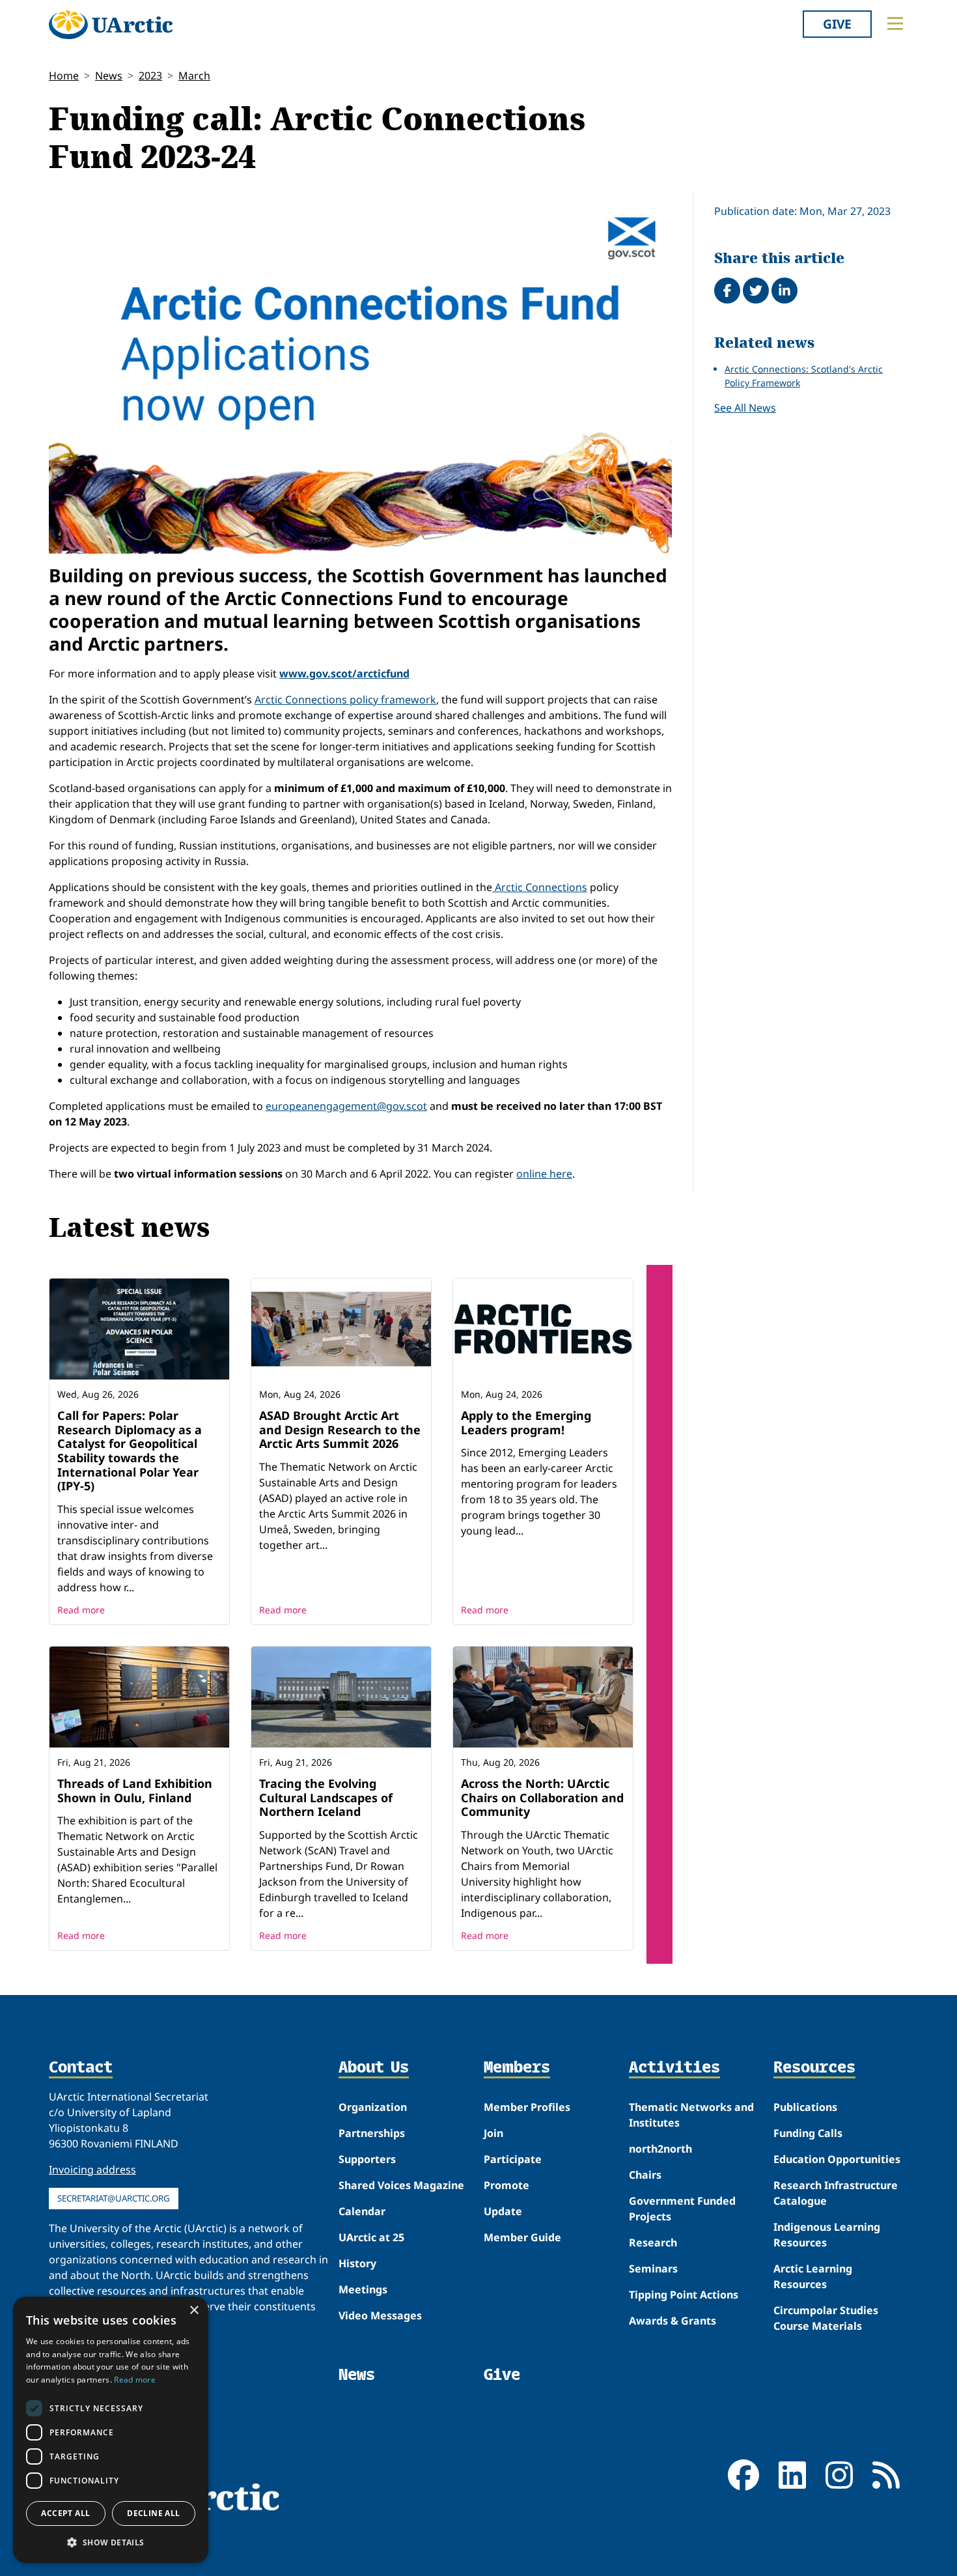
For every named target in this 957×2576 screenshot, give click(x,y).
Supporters (367, 2159)
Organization (373, 2107)
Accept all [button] (65, 2513)
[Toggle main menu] (895, 23)
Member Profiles (527, 2107)
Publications (805, 2107)
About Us (374, 2068)
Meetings (363, 2289)
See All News (745, 408)
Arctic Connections (540, 887)
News (109, 76)
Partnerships (372, 2133)
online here (544, 1174)
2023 (150, 76)
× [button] (194, 2311)
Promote (506, 2185)
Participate (513, 2159)
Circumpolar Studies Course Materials (826, 2318)
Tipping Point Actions (684, 2295)
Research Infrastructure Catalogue (836, 2193)
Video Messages (380, 2315)
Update (503, 2211)
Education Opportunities (837, 2159)
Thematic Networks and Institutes (691, 2115)
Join (493, 2133)
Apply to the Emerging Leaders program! (526, 1422)
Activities (674, 2068)
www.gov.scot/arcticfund (344, 673)
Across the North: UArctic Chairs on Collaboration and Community (542, 1797)
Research (653, 2243)
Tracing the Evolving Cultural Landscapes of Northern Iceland (326, 1797)
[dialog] (111, 2430)
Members (517, 2068)
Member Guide (522, 2237)
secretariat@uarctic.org (114, 2198)
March (194, 76)
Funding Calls (808, 2133)
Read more (81, 1610)
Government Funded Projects (682, 2209)
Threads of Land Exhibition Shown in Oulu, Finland (135, 1790)
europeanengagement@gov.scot (346, 1106)
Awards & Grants (673, 2321)
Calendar (362, 2211)
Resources (814, 2068)
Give (837, 24)
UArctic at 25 (371, 2237)
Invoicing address (92, 2170)
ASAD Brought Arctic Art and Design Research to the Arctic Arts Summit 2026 (340, 1429)
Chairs (645, 2175)
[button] (111, 2542)
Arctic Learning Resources (813, 2276)
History (357, 2263)
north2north (660, 2149)
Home (64, 76)
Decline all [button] (153, 2513)
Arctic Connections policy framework (345, 700)
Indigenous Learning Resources (827, 2235)
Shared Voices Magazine (401, 2185)
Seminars (653, 2269)
